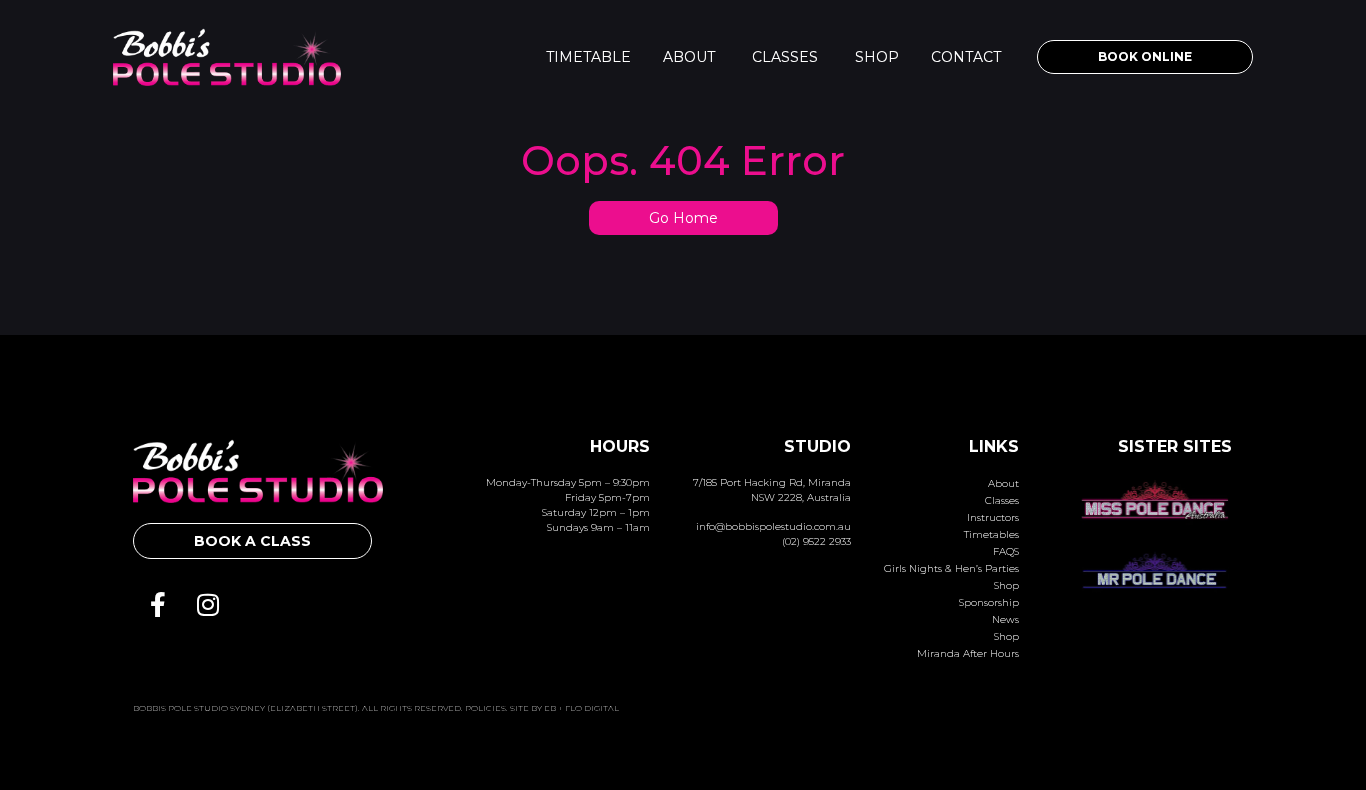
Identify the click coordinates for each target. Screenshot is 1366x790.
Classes (785, 57)
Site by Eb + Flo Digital (564, 708)
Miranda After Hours (968, 653)
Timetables (991, 534)
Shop (877, 57)
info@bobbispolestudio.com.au (773, 526)
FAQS (1006, 551)
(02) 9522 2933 (816, 541)
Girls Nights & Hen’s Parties (951, 568)
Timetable (588, 57)
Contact (966, 57)
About (689, 57)
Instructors (993, 517)
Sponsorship (989, 602)
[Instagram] (208, 604)
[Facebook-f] (158, 604)
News (1005, 619)
